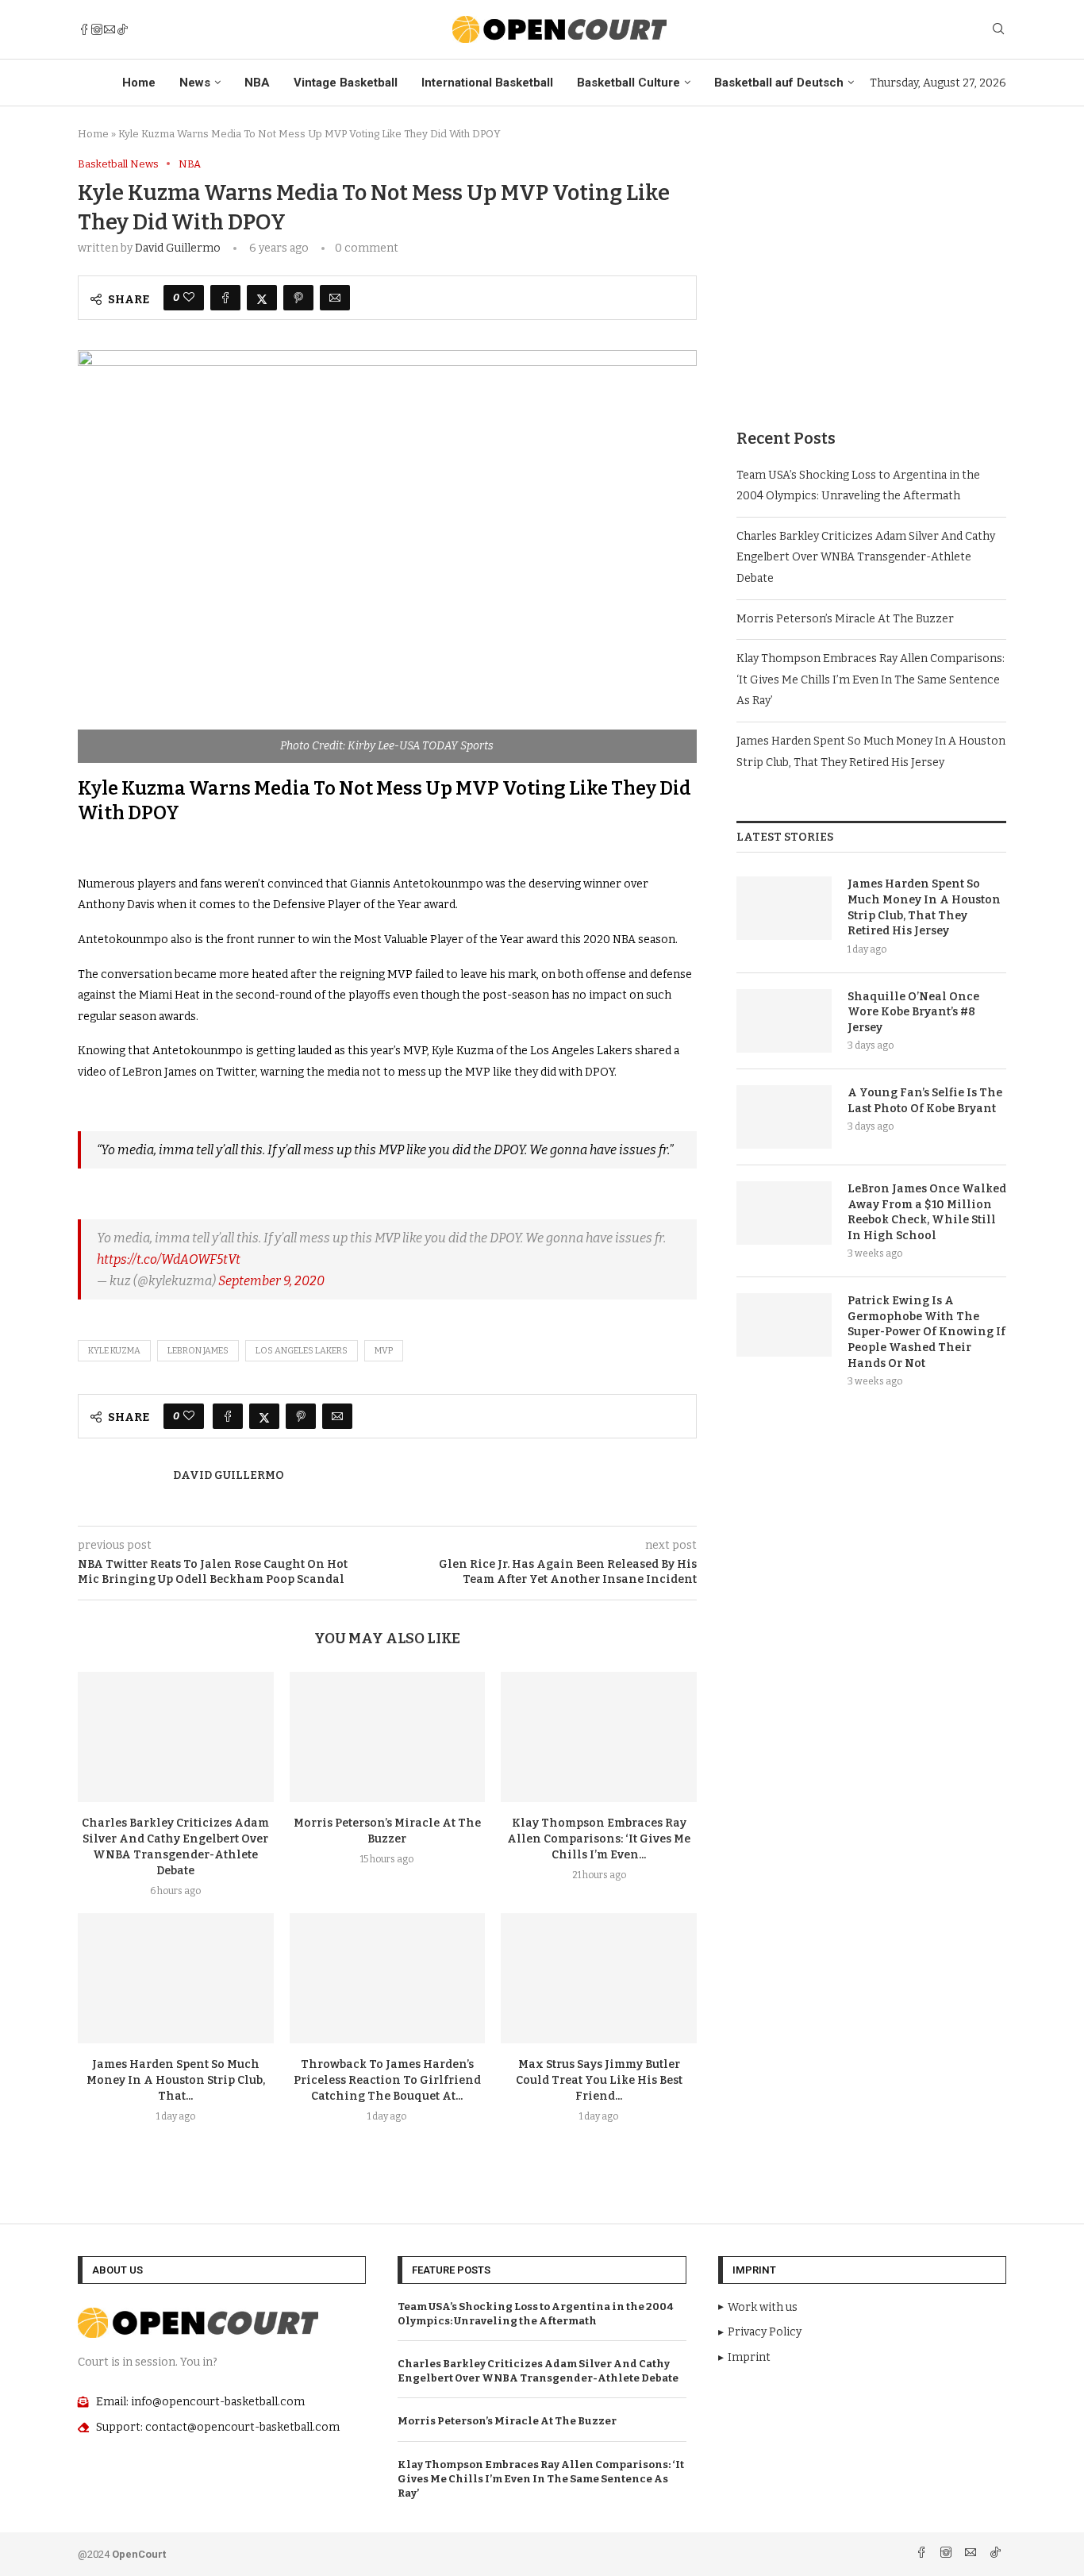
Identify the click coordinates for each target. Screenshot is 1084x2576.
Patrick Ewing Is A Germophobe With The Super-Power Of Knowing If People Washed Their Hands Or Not (926, 1332)
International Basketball (487, 83)
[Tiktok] (122, 29)
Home (139, 83)
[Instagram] (97, 29)
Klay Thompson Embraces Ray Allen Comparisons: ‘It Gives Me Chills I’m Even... (599, 1839)
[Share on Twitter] (262, 298)
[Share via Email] (335, 298)
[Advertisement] (871, 269)
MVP (384, 1351)
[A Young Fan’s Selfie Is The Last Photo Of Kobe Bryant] (784, 1117)
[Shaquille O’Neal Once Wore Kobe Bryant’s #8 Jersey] (784, 1021)
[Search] (998, 30)
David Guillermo (178, 248)
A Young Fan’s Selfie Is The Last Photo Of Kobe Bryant (925, 1101)
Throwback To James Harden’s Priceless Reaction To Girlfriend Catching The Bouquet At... (387, 2080)
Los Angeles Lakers (302, 1351)
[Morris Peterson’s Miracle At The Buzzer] (388, 1737)
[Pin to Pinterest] (298, 298)
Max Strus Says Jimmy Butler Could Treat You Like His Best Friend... (599, 2080)
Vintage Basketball (346, 83)
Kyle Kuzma (114, 1351)
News (195, 83)
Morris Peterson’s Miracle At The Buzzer (845, 619)
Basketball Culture (628, 83)
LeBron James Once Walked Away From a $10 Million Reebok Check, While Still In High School (927, 1212)
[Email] (110, 29)
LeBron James (198, 1351)
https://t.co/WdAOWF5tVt (169, 1259)
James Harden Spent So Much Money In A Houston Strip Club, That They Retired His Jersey (924, 907)
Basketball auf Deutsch (779, 83)
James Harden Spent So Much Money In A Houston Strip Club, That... (176, 2080)
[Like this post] (189, 298)
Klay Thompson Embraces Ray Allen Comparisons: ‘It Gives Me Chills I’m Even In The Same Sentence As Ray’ (871, 680)
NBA (257, 83)
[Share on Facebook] (225, 298)
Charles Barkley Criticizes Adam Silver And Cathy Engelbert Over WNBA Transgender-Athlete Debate (866, 557)
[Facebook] (84, 29)
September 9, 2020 (271, 1281)
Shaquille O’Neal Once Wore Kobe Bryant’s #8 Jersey (913, 1012)
